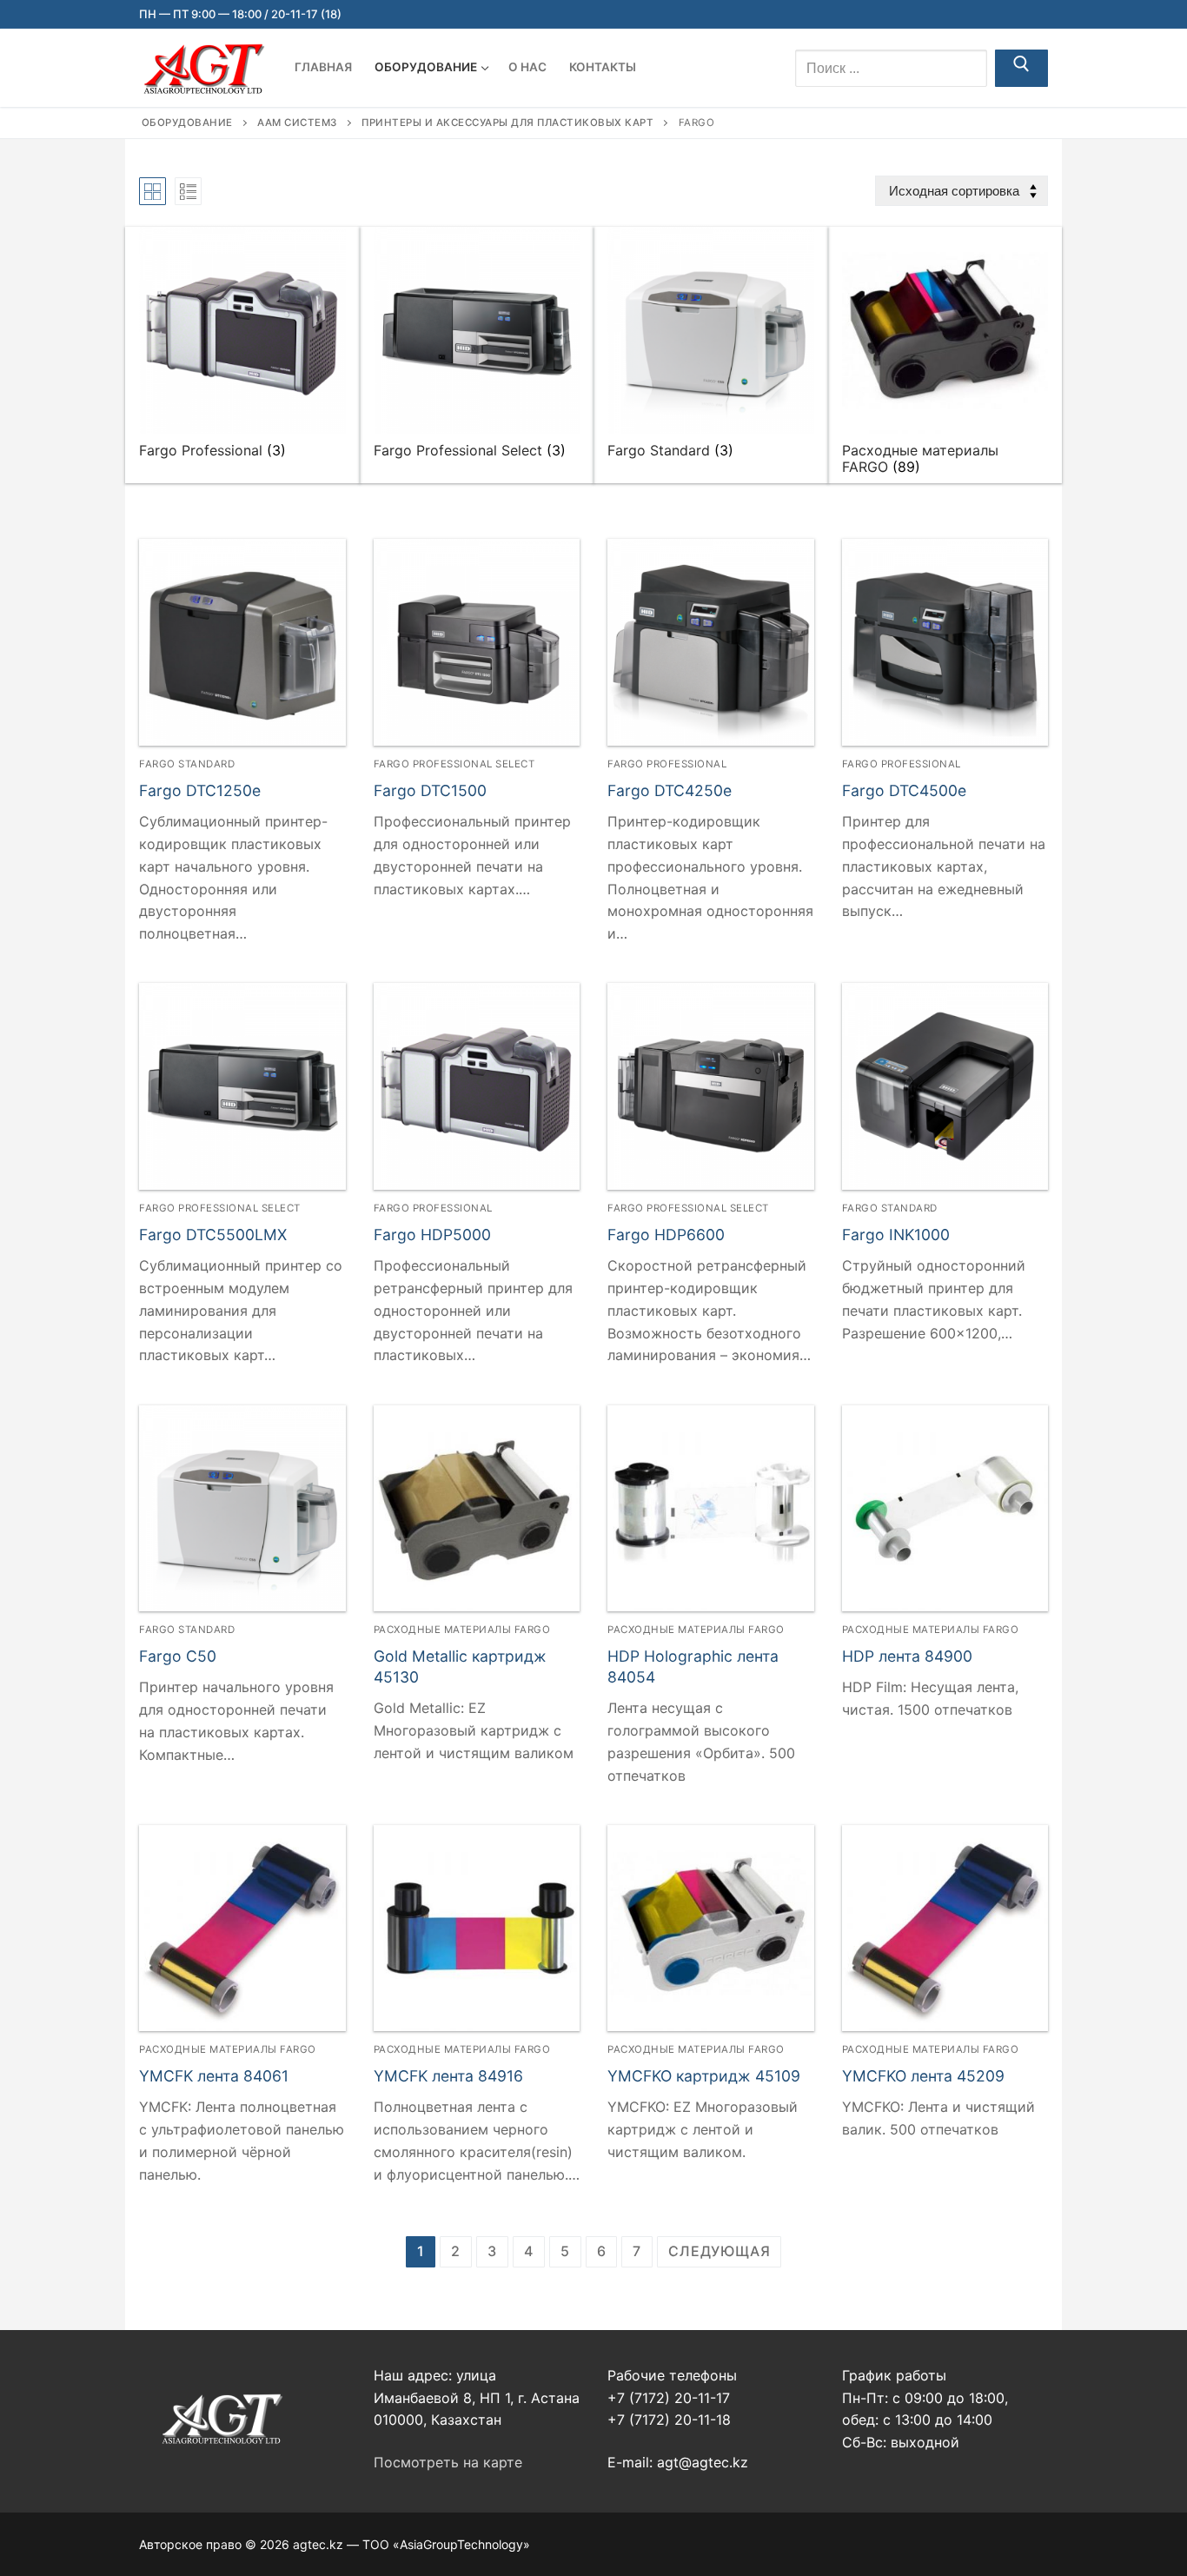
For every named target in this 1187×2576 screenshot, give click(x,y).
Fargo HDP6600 (666, 1235)
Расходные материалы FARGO (462, 1630)
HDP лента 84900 (907, 1656)
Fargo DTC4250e (670, 790)
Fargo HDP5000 (432, 1235)
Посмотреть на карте (448, 2462)
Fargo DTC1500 (430, 790)
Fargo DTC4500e (904, 790)
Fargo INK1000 (896, 1235)
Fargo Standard (187, 764)
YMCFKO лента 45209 (923, 2076)
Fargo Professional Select (454, 764)
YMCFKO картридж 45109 (704, 2076)
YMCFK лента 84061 (214, 2076)
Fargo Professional (667, 764)
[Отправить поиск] (1021, 68)
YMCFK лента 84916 (448, 2076)
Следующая (719, 2251)
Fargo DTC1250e (200, 790)
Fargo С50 (178, 1656)
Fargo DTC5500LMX (213, 1235)
